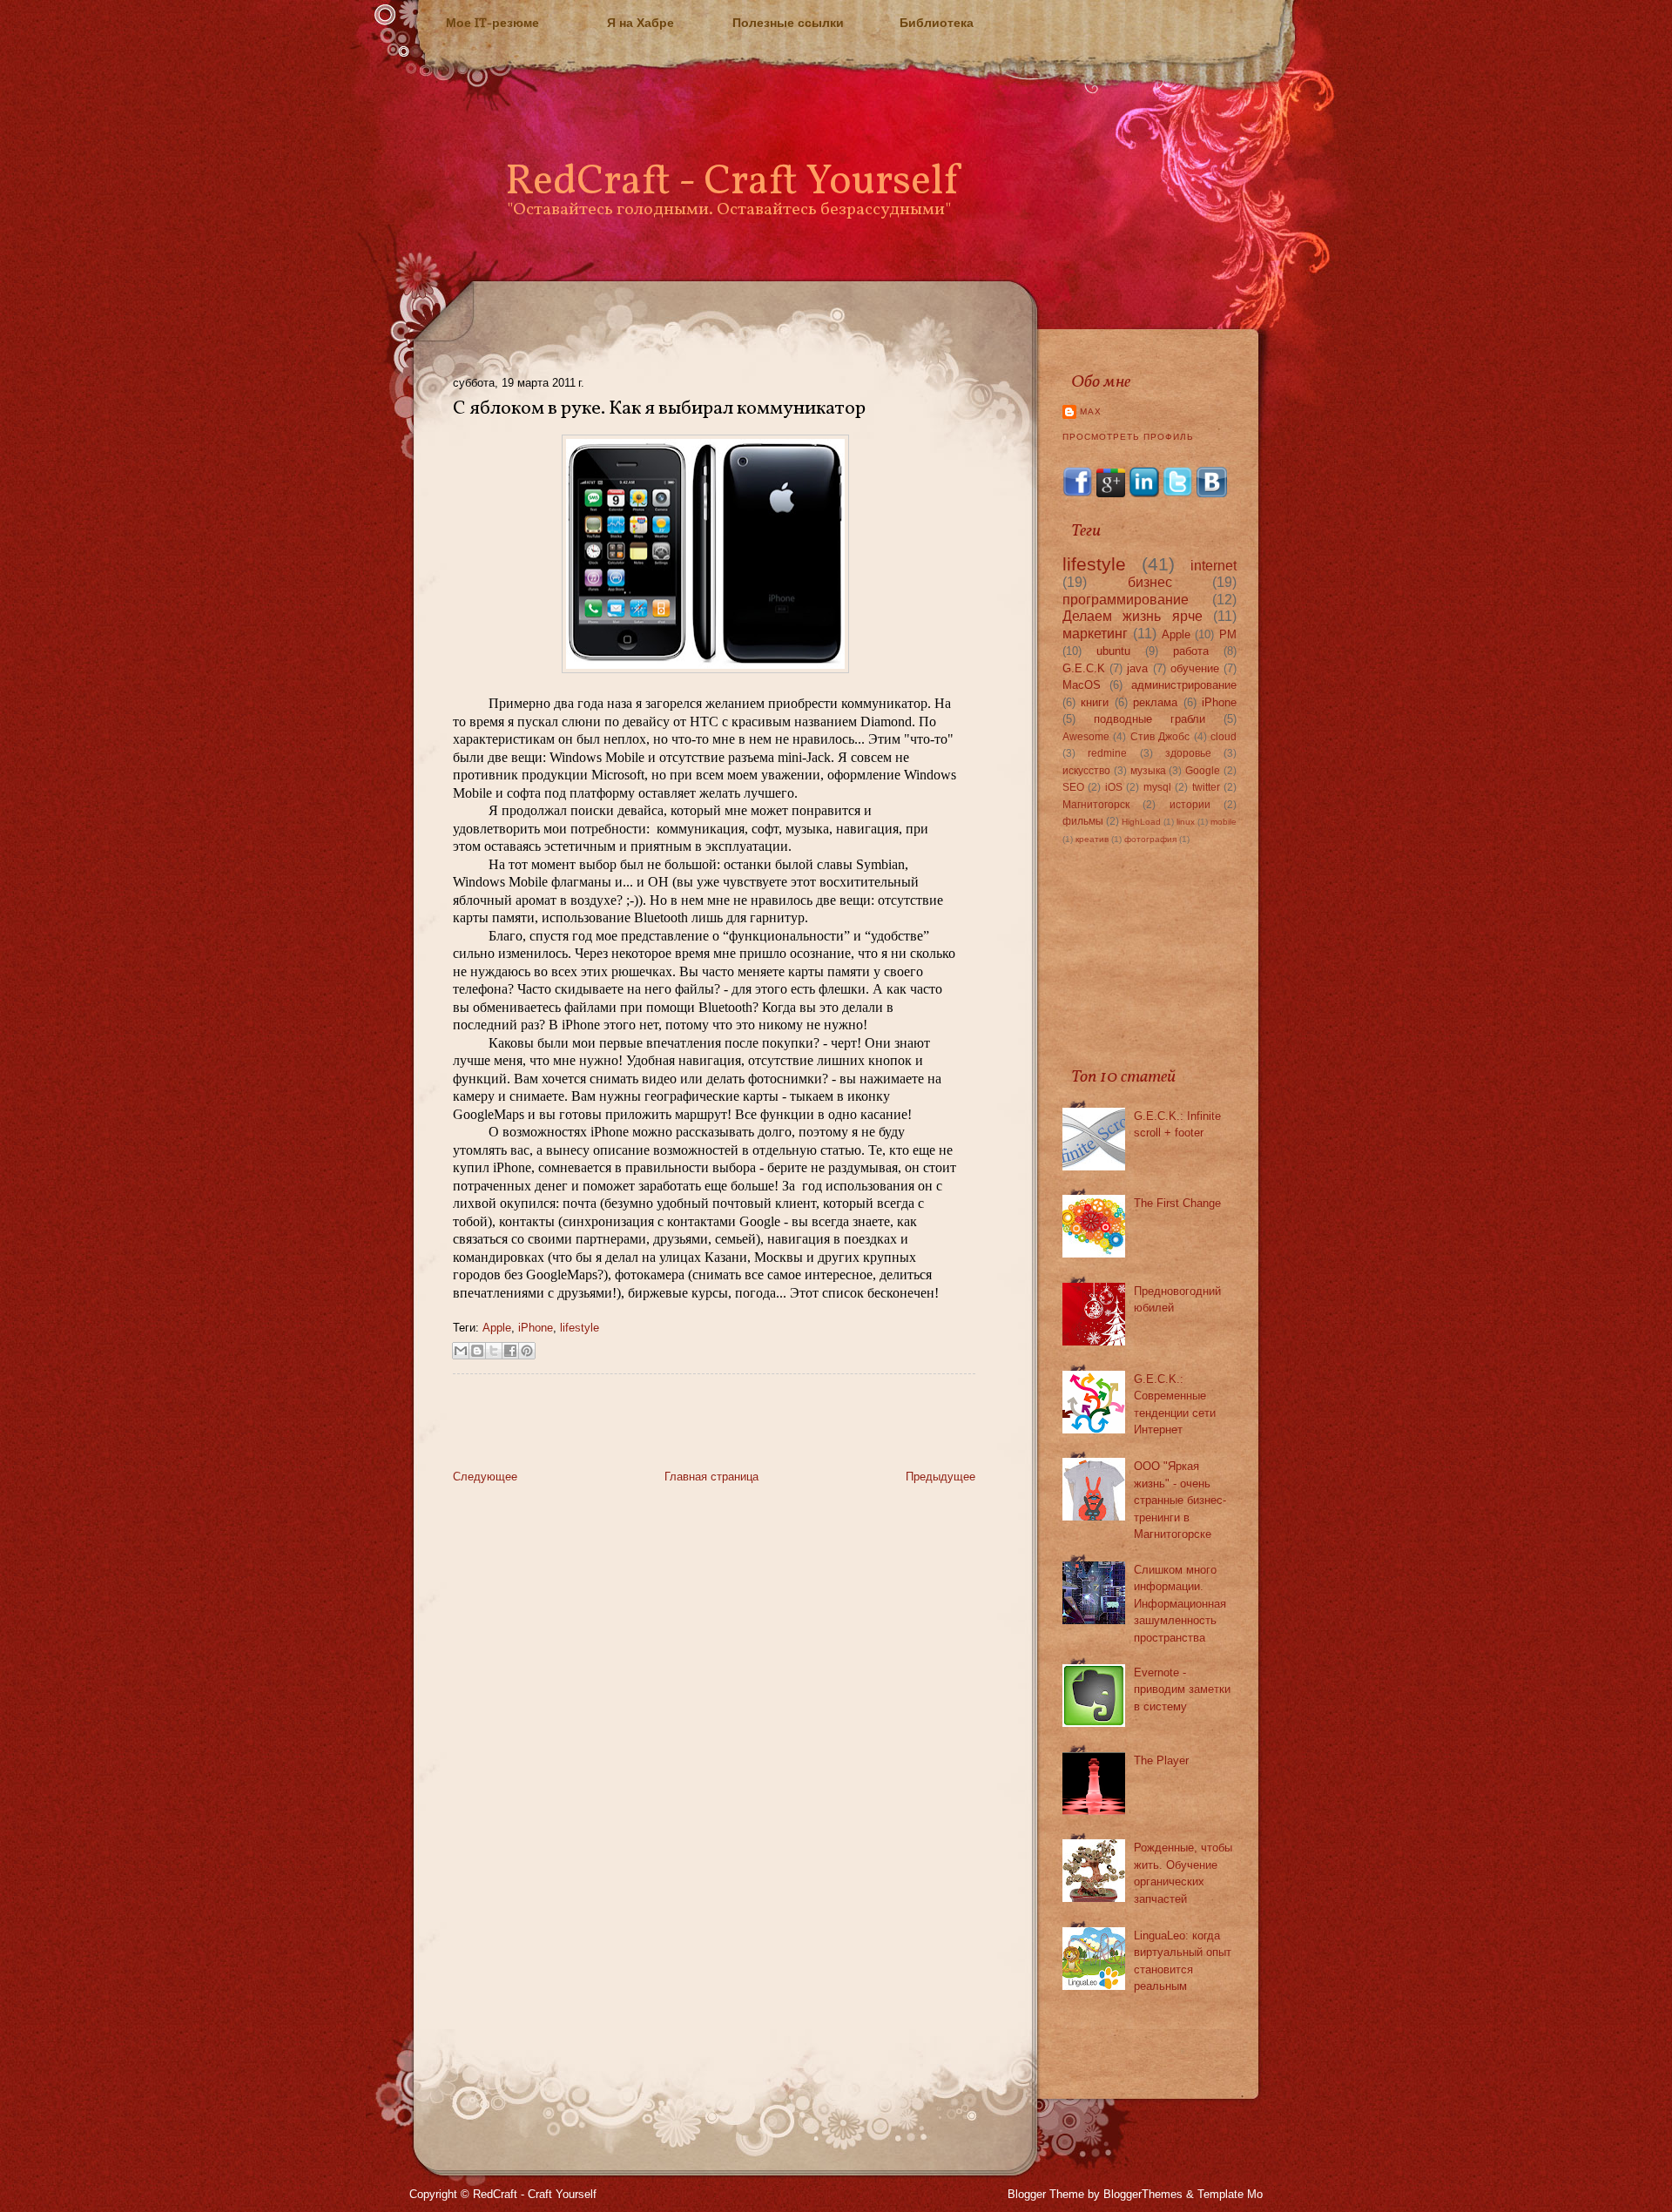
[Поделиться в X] (494, 1351)
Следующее (485, 1477)
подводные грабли (1149, 719)
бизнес (1150, 582)
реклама (1155, 702)
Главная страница (711, 1477)
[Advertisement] (657, 1426)
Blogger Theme (1046, 2194)
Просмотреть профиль (1128, 437)
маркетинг (1095, 634)
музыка (1148, 770)
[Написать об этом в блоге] (477, 1351)
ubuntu (1113, 651)
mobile (1224, 822)
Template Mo (1230, 2194)
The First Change (1177, 1203)
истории (1190, 804)
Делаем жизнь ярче (1133, 616)
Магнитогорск (1096, 804)
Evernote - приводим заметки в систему (1182, 1689)
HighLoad (1141, 822)
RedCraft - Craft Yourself (731, 182)
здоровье (1188, 753)
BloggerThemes (1143, 2194)
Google (1203, 770)
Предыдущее (940, 1477)
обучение (1195, 668)
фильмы (1083, 821)
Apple (497, 1328)
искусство (1086, 770)
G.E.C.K (1084, 668)
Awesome (1086, 736)
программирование (1126, 600)
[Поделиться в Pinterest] (527, 1351)
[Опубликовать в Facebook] (510, 1351)
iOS (1114, 787)
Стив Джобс (1160, 736)
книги (1095, 702)
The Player (1161, 1760)
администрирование (1184, 685)
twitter (1206, 787)
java (1137, 668)
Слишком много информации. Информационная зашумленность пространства (1180, 1604)
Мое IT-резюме (492, 23)
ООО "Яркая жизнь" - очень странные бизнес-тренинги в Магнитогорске (1180, 1500)
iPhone (536, 1328)
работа (1191, 651)
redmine (1107, 753)
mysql (1157, 787)
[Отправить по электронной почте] (461, 1351)
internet (1214, 566)
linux (1186, 822)
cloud (1224, 736)
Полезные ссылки (788, 23)
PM (1228, 634)
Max (1091, 411)
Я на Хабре (640, 23)
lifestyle (580, 1328)
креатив (1092, 839)
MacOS (1082, 685)
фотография (1150, 839)
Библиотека (937, 23)
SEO (1073, 787)
